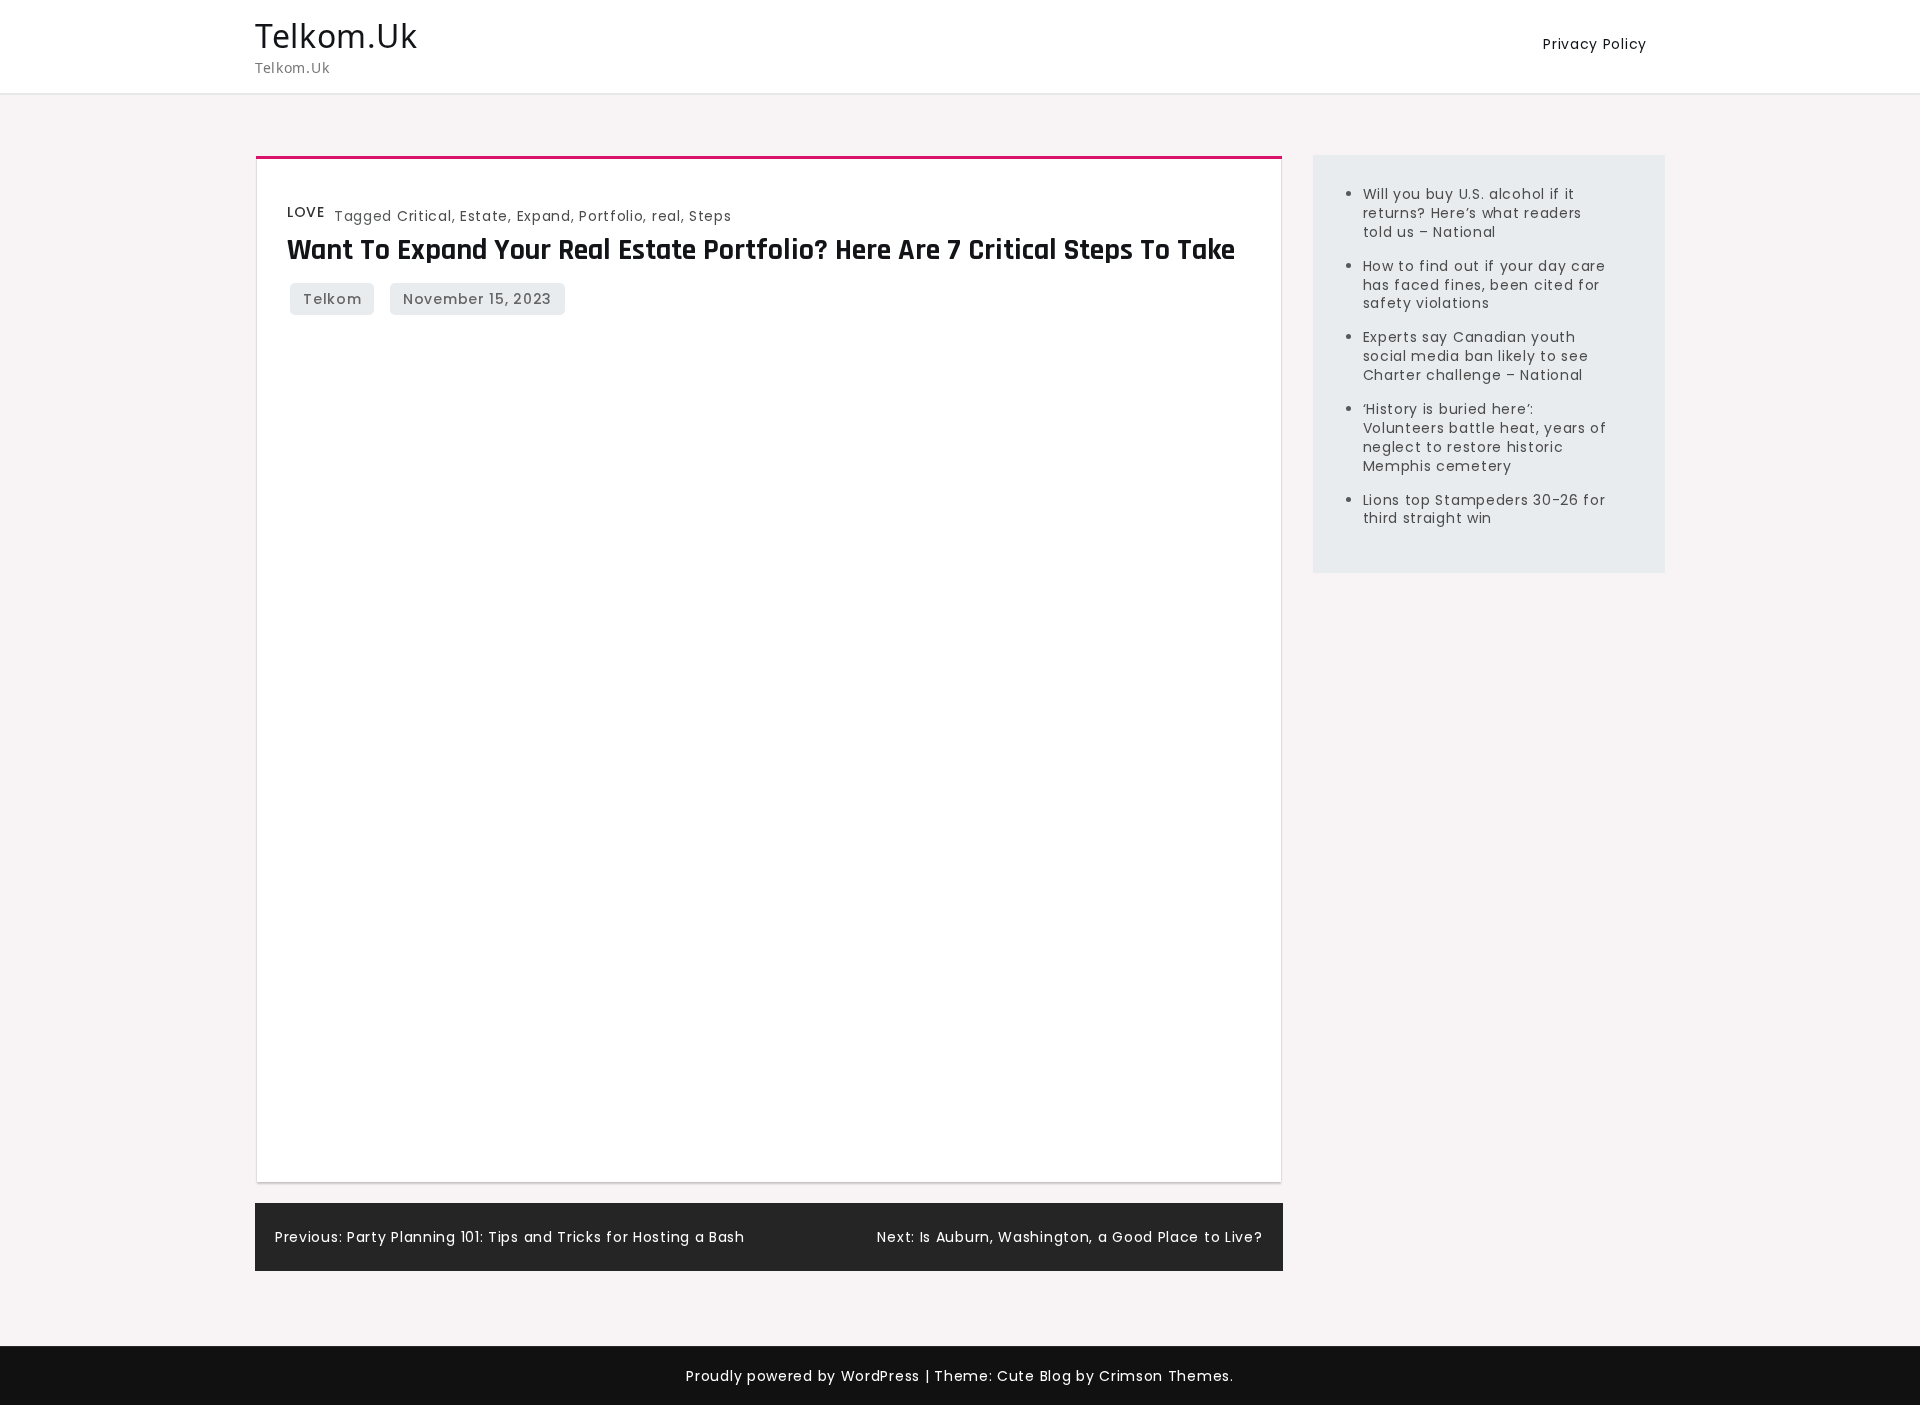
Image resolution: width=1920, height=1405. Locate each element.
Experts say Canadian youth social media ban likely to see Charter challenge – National (1476, 356)
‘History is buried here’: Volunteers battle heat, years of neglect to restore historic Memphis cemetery (1485, 437)
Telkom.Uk (336, 35)
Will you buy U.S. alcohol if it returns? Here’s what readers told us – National (1473, 213)
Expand (544, 216)
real (666, 216)
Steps (710, 216)
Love (305, 212)
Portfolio (611, 216)
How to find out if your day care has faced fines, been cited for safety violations (1484, 284)
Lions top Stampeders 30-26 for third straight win (1484, 508)
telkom (332, 299)
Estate (484, 216)
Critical (424, 216)
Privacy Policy (1595, 44)
